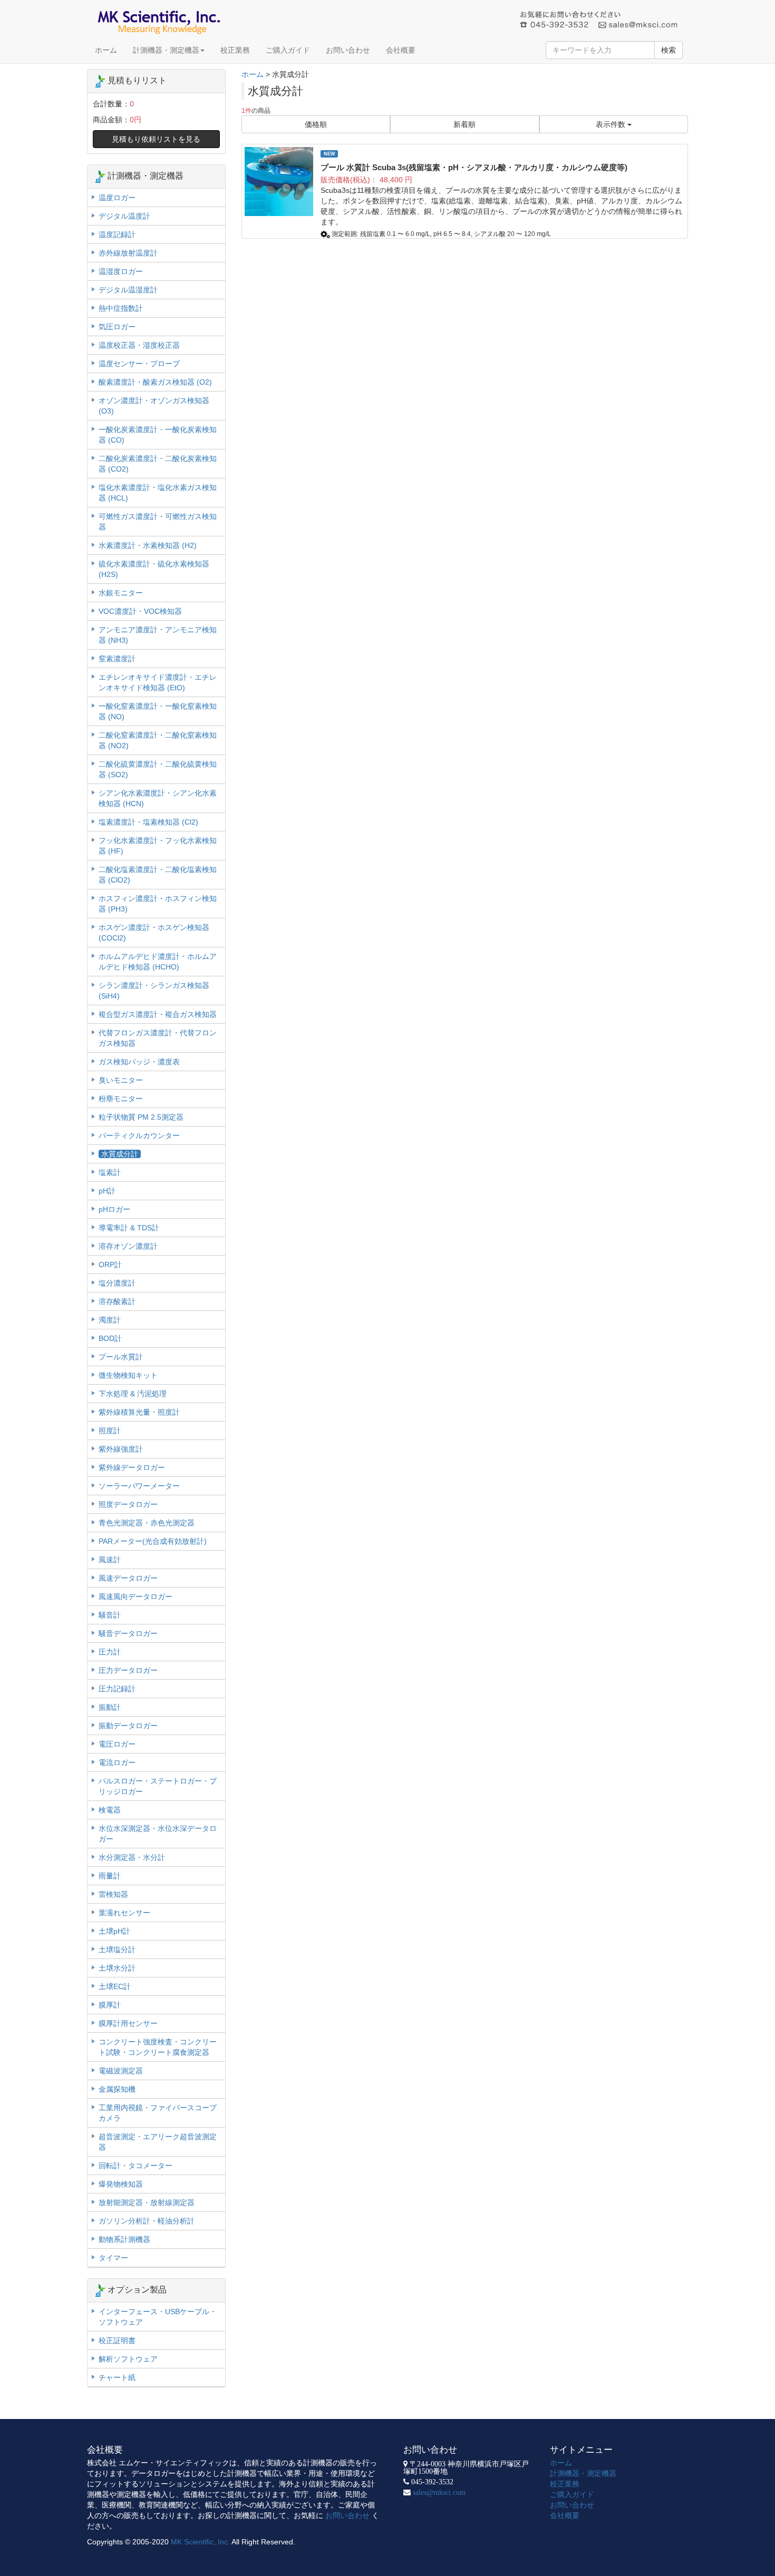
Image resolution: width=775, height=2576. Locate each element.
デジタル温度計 (124, 216)
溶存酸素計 (117, 1301)
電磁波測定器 (121, 2071)
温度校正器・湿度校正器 (139, 345)
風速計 (110, 1560)
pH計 (107, 1191)
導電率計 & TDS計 (129, 1228)
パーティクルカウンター (139, 1135)
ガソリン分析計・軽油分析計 (147, 2221)
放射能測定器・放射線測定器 (147, 2202)
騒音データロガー (128, 1633)
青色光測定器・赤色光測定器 (147, 1523)
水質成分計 (120, 1154)
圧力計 (110, 1652)
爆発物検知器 (121, 2184)
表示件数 (612, 124)
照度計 (110, 1431)
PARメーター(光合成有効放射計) (153, 1541)
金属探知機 (117, 2089)
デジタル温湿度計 (128, 290)
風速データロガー (128, 1578)
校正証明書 (117, 2340)
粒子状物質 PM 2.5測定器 (141, 1117)
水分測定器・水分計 (132, 1857)
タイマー (113, 2258)
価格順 (316, 124)
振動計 (110, 1707)
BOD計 (110, 1338)
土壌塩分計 (117, 1950)
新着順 (464, 124)
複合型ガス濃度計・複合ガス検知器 (158, 1014)
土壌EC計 (115, 1986)
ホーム (106, 50)
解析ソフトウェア (128, 2359)
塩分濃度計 (117, 1283)
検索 (669, 50)
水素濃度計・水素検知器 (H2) (148, 545)
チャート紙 (117, 2377)
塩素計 (110, 1172)
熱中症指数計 (121, 308)
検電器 (110, 1810)
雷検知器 (113, 1894)
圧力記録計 (117, 1689)
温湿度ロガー (121, 271)
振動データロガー (128, 1726)
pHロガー (114, 1209)
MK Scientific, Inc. (200, 2542)
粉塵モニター (121, 1099)
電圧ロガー (117, 1744)
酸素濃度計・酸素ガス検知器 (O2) (155, 382)
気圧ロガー (117, 327)
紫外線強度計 (121, 1449)
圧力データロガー (128, 1670)
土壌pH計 (114, 1931)
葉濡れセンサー (124, 1913)
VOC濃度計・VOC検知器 (140, 611)
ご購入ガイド (288, 50)
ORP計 (110, 1265)
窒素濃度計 (117, 659)
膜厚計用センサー (128, 2023)
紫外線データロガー (132, 1467)
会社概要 (401, 50)
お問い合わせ (348, 50)
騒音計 (110, 1615)
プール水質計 (121, 1357)
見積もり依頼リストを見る (156, 139)
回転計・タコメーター (135, 2166)
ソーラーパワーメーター (139, 1486)
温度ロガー (117, 198)
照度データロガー (128, 1504)
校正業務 (235, 50)
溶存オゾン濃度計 (128, 1246)
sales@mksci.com (439, 2492)
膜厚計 (110, 2005)
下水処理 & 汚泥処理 (133, 1394)
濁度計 (110, 1320)
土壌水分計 (117, 1968)
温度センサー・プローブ (139, 364)
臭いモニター (121, 1080)
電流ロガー (117, 1762)
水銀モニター (121, 593)
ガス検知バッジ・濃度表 (139, 1062)
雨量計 (110, 1876)
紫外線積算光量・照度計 (139, 1412)
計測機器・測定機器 (166, 50)
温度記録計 (117, 234)
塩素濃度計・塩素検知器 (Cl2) (148, 822)
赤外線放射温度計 (128, 253)
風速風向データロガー (135, 1596)
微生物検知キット (128, 1375)
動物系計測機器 (124, 2239)
